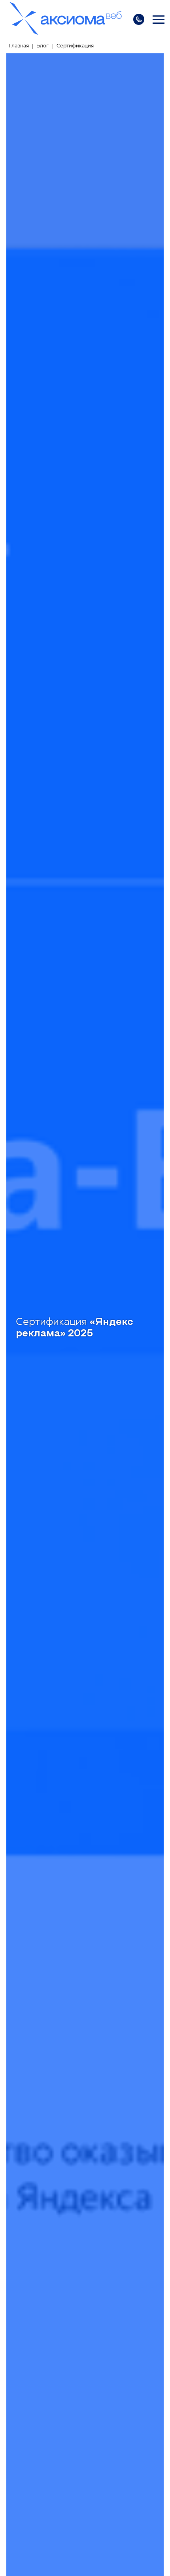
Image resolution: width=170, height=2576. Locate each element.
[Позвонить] (139, 19)
